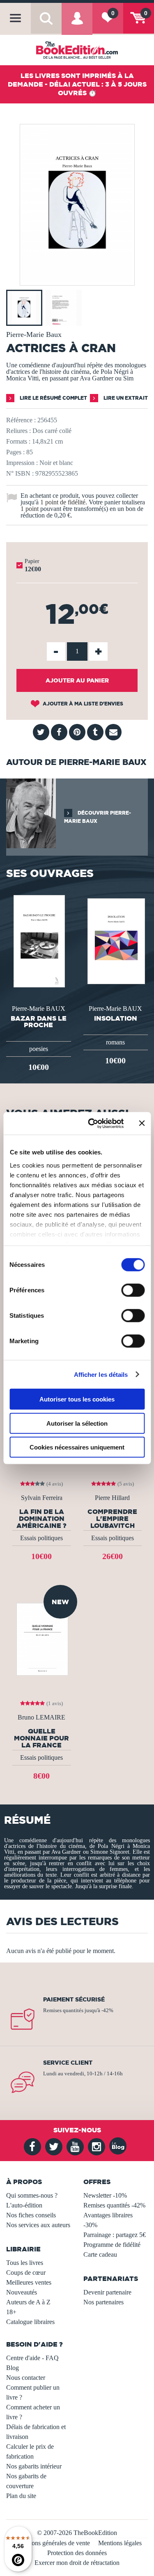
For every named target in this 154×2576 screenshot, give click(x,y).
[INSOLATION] (115, 940)
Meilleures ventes (29, 2282)
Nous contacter (26, 2378)
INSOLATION (116, 1018)
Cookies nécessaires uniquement (77, 1447)
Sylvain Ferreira (42, 1498)
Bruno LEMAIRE (41, 1717)
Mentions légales (120, 2543)
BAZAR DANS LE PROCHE (39, 1021)
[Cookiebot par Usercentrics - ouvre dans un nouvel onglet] (92, 1123)
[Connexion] (77, 24)
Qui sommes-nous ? (32, 2195)
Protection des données (77, 2553)
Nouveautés (22, 2292)
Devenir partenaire (107, 2292)
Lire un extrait (125, 398)
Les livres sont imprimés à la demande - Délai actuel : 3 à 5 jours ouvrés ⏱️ (77, 84)
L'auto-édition (24, 2205)
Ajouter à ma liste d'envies (82, 704)
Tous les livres (25, 2263)
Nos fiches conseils (31, 2215)
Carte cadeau (100, 2254)
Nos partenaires (103, 2302)
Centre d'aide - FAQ (32, 2358)
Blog (13, 2368)
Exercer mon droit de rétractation (77, 2563)
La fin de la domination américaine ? (41, 1518)
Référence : (21, 420)
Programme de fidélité (112, 2245)
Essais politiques (41, 1538)
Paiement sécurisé (74, 1999)
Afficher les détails (101, 1374)
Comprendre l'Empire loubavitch (112, 1518)
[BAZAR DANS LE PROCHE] (38, 940)
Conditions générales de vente (51, 2543)
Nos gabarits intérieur (34, 2466)
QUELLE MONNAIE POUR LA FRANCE (41, 1738)
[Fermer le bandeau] (142, 1123)
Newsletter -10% (105, 2195)
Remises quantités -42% (114, 2205)
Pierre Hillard (112, 1498)
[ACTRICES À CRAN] (77, 280)
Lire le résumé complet (53, 398)
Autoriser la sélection (77, 1423)
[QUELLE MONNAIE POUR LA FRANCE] (41, 1638)
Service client (68, 2063)
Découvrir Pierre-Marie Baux (98, 817)
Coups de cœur (26, 2273)
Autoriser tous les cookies (77, 1399)
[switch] (133, 1290)
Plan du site (21, 2496)
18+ (11, 2312)
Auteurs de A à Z (28, 2302)
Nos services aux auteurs (38, 2225)
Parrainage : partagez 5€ (115, 2235)
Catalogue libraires (30, 2322)
